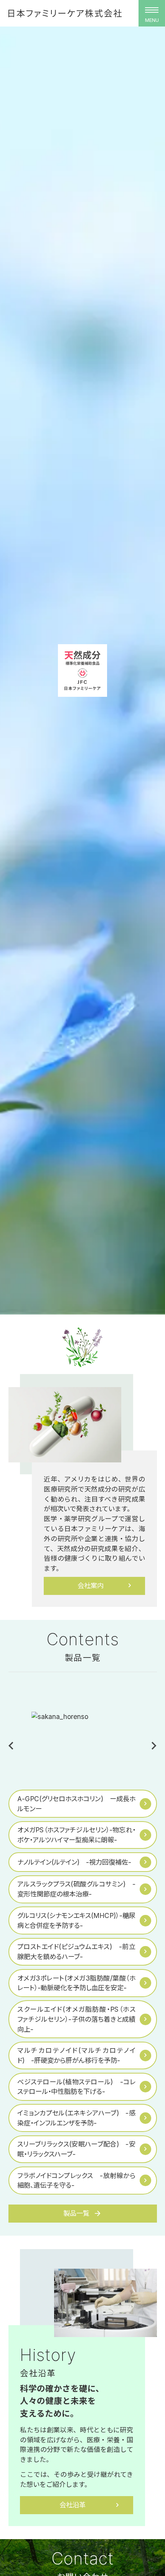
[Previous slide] (12, 1746)
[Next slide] (153, 1746)
